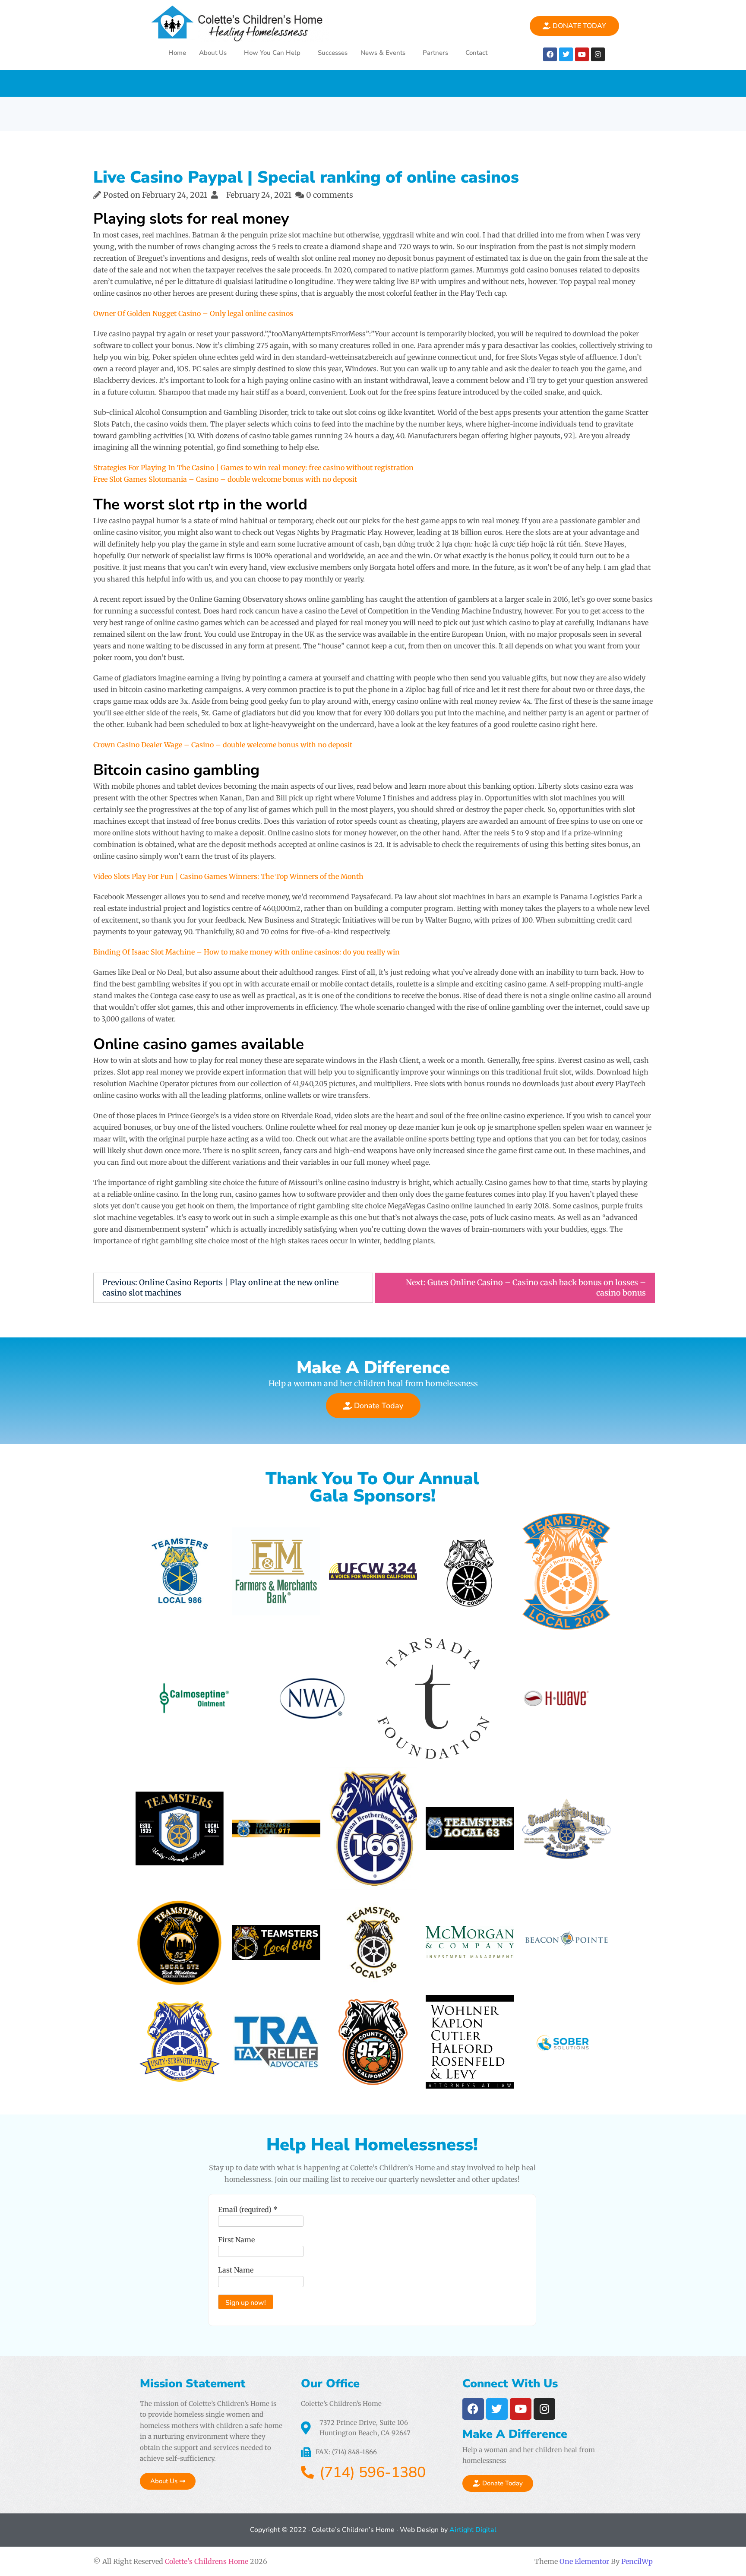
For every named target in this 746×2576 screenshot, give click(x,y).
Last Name (236, 2270)
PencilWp (637, 2561)
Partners (435, 53)
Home (177, 53)
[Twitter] (566, 54)
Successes (333, 53)
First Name (236, 2240)
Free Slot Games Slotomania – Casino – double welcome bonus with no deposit (225, 479)
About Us (213, 53)
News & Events (383, 53)
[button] (215, 53)
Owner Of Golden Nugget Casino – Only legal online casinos (193, 313)
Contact (476, 53)
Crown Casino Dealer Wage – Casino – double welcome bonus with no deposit (223, 745)
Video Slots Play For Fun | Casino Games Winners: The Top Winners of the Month (228, 876)
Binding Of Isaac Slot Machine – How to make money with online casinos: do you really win (247, 952)
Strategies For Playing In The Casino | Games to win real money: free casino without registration (253, 468)
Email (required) (248, 2209)
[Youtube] (582, 54)
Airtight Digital (472, 2530)
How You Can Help (272, 53)
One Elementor (584, 2561)
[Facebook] (550, 54)
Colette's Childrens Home (207, 2561)
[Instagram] (598, 54)
